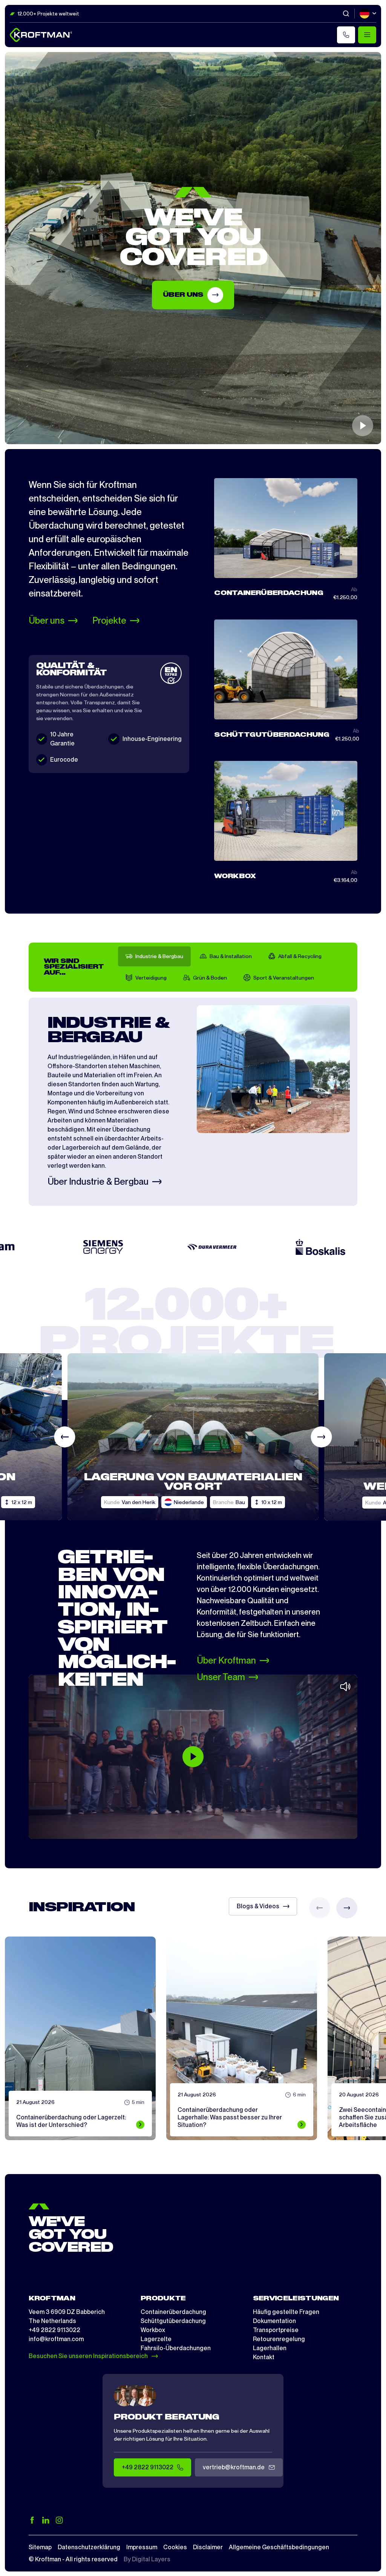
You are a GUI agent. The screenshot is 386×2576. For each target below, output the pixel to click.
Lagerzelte (156, 2339)
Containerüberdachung (173, 2312)
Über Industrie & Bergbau (98, 1182)
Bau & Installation (231, 956)
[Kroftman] (41, 35)
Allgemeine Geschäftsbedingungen (279, 2547)
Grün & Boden (210, 978)
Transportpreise (276, 2330)
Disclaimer (208, 2547)
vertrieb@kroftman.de (234, 2467)
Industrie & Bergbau (159, 956)
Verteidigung (151, 978)
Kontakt (264, 2357)
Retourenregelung (279, 2339)
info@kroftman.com (56, 2339)
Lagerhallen (270, 2348)
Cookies (175, 2547)
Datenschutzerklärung (89, 2547)
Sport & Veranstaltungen (284, 978)
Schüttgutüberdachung (173, 2321)
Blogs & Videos (258, 1906)
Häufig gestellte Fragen (286, 2312)
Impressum (142, 2547)
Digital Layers (151, 2559)
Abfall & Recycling (300, 956)
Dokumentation (274, 2321)
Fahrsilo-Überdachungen (176, 2348)
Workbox (153, 2330)
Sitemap (40, 2547)
